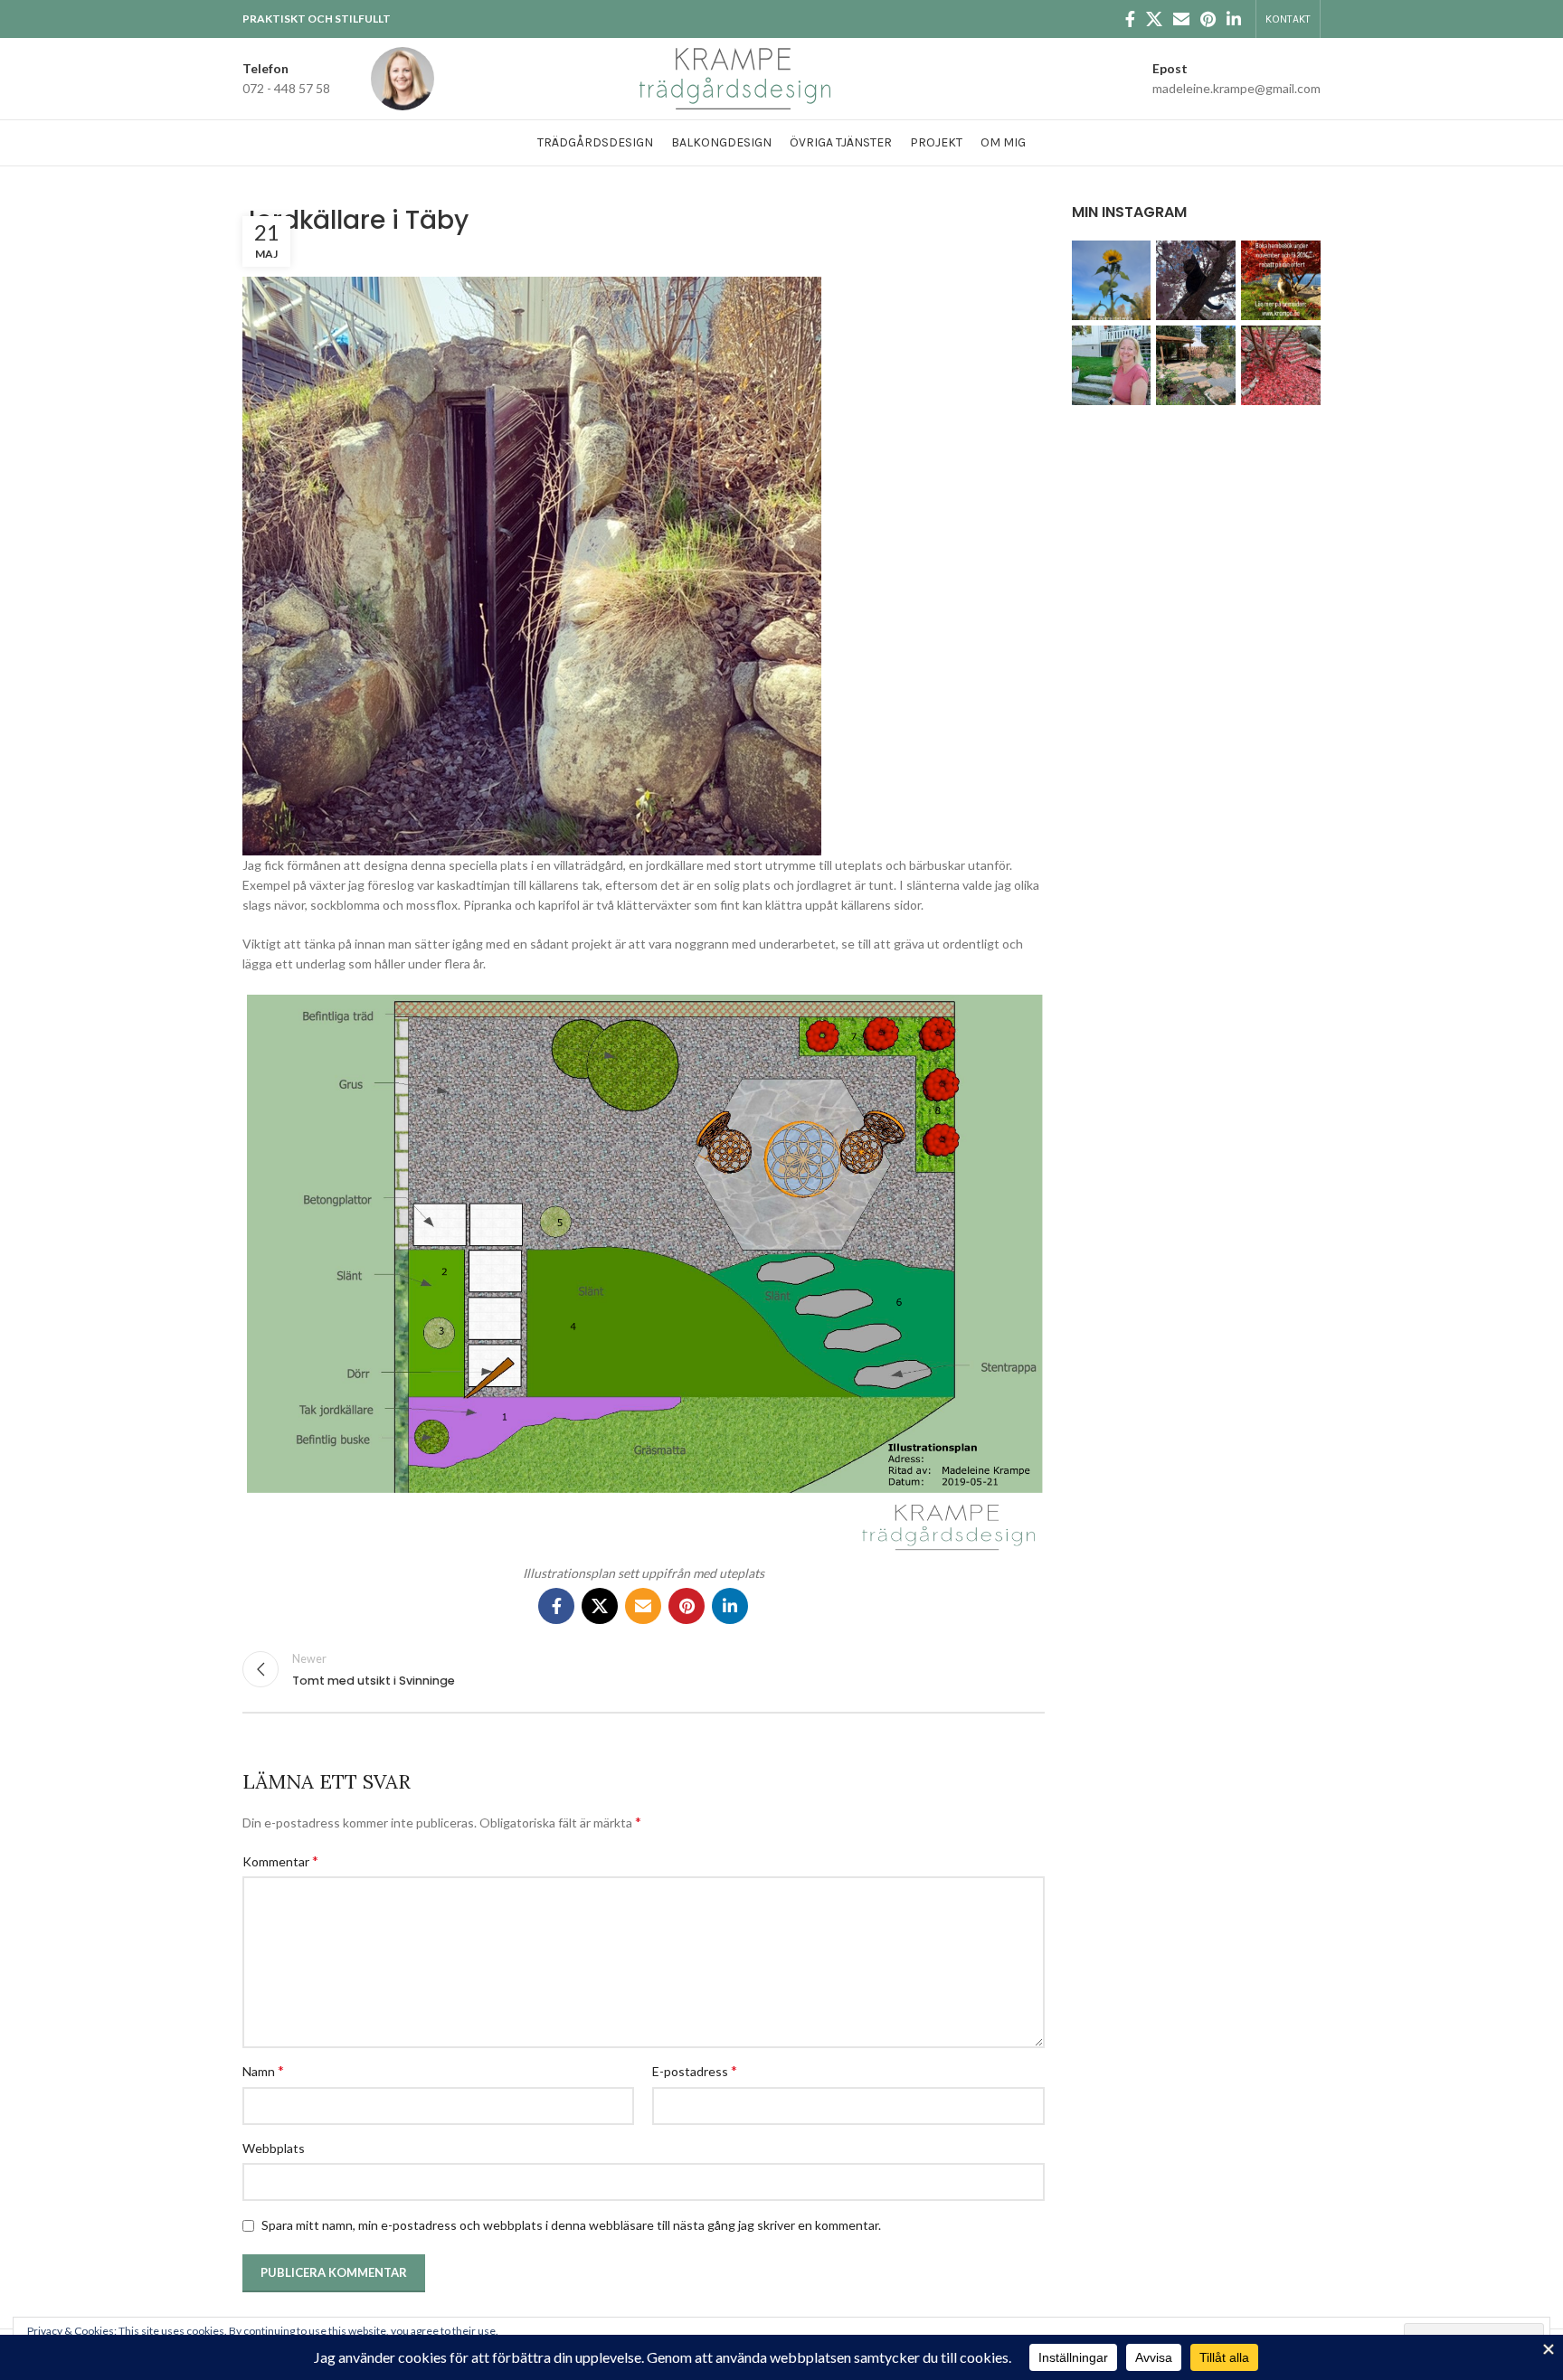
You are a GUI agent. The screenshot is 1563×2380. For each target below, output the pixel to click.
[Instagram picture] (1112, 280)
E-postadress (695, 2070)
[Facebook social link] (1130, 19)
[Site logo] (735, 77)
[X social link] (1154, 19)
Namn (263, 2070)
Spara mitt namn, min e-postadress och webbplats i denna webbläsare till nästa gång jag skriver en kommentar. (571, 2225)
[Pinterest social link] (1208, 19)
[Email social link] (1181, 19)
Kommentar (280, 1861)
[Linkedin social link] (1234, 19)
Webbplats (274, 2148)
